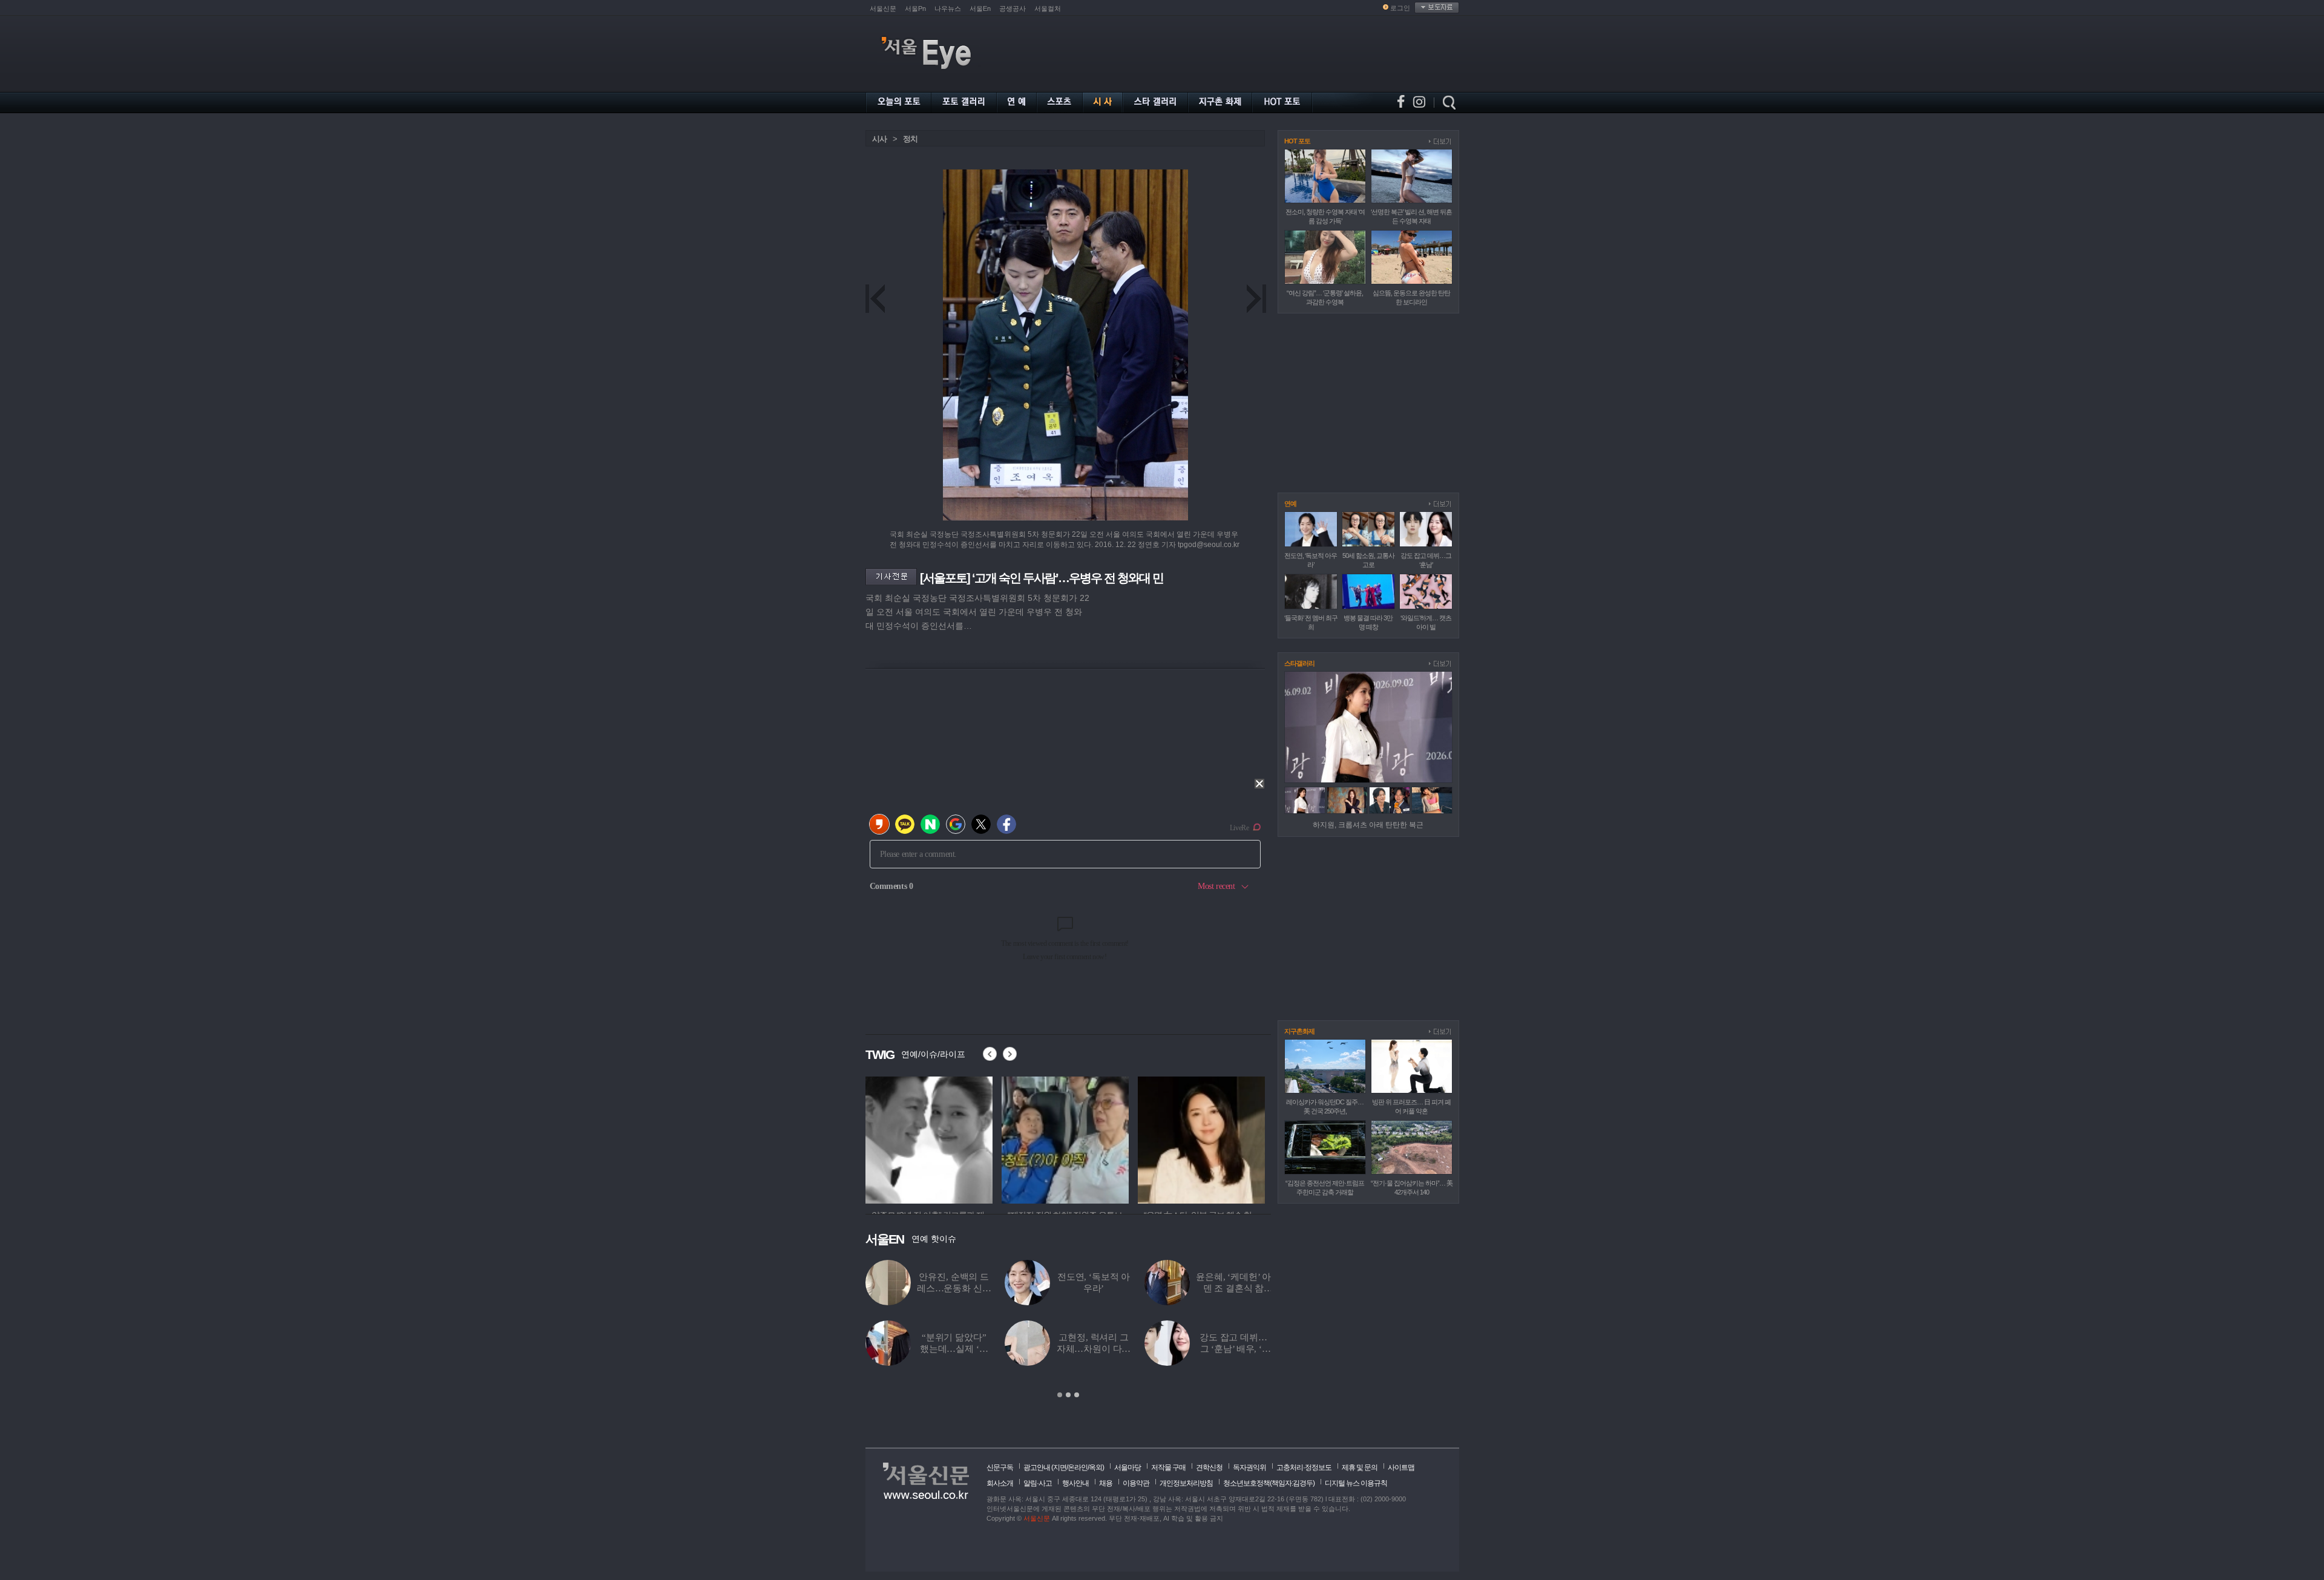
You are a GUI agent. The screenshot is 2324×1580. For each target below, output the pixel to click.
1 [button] (1060, 1395)
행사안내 (1075, 1483)
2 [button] (1068, 1395)
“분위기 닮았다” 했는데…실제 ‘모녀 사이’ (954, 1349)
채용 (1106, 1483)
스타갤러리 (1299, 663)
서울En (980, 8)
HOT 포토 (1297, 141)
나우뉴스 (948, 8)
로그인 (1400, 8)
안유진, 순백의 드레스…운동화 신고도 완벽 (954, 1288)
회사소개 (1000, 1483)
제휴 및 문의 (1360, 1467)
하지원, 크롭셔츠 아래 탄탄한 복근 (1368, 825)
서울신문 (883, 8)
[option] (929, 1138)
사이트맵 (1401, 1467)
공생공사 (1013, 8)
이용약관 (1136, 1483)
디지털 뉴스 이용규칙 (1356, 1483)
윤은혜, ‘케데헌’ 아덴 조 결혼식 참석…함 (1233, 1288)
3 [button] (1077, 1395)
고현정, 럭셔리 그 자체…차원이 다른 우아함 (1094, 1349)
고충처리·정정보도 (1304, 1467)
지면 (1060, 1467)
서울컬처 (1048, 8)
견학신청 (1209, 1467)
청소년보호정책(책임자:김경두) (1269, 1483)
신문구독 (1000, 1467)
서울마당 (1128, 1467)
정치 (910, 139)
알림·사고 (1038, 1483)
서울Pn (915, 8)
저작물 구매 (1168, 1467)
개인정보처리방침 (1186, 1483)
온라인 (1078, 1467)
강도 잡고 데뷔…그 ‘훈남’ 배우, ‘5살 (1233, 1349)
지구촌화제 (1299, 1031)
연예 (1290, 503)
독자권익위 (1249, 1467)
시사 (879, 139)
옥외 (1095, 1467)
